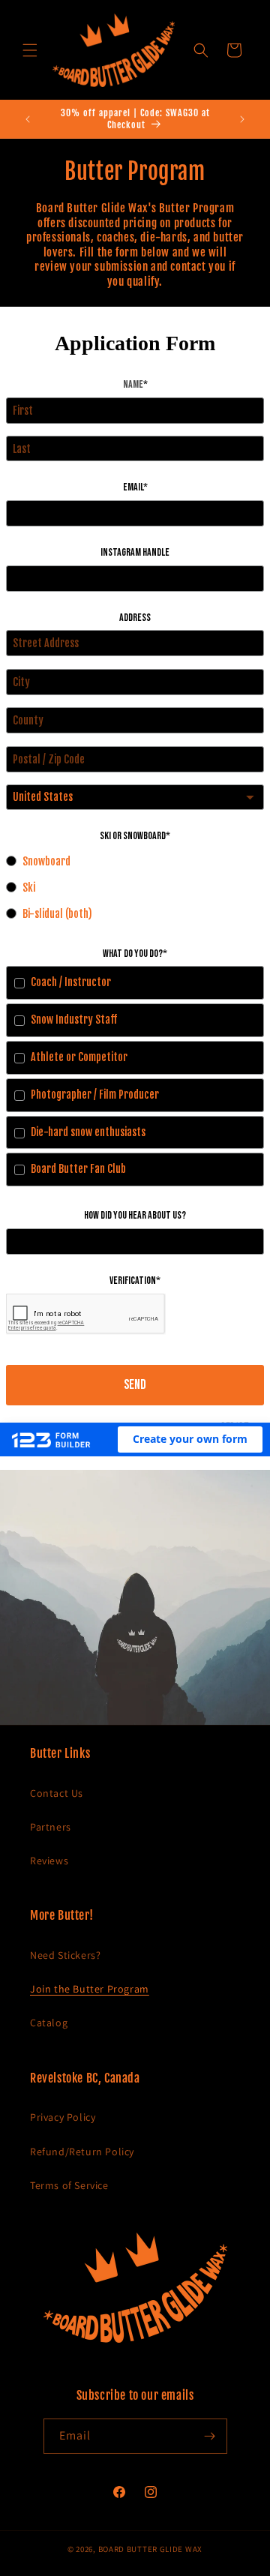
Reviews (49, 1861)
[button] (30, 50)
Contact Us (57, 1793)
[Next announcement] (242, 119)
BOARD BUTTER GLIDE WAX (150, 2549)
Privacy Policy (63, 2117)
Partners (51, 1827)
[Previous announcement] (28, 119)
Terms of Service (69, 2185)
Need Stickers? (65, 1955)
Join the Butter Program (90, 1989)
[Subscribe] (210, 2436)
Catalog (49, 2023)
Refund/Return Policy (82, 2152)
